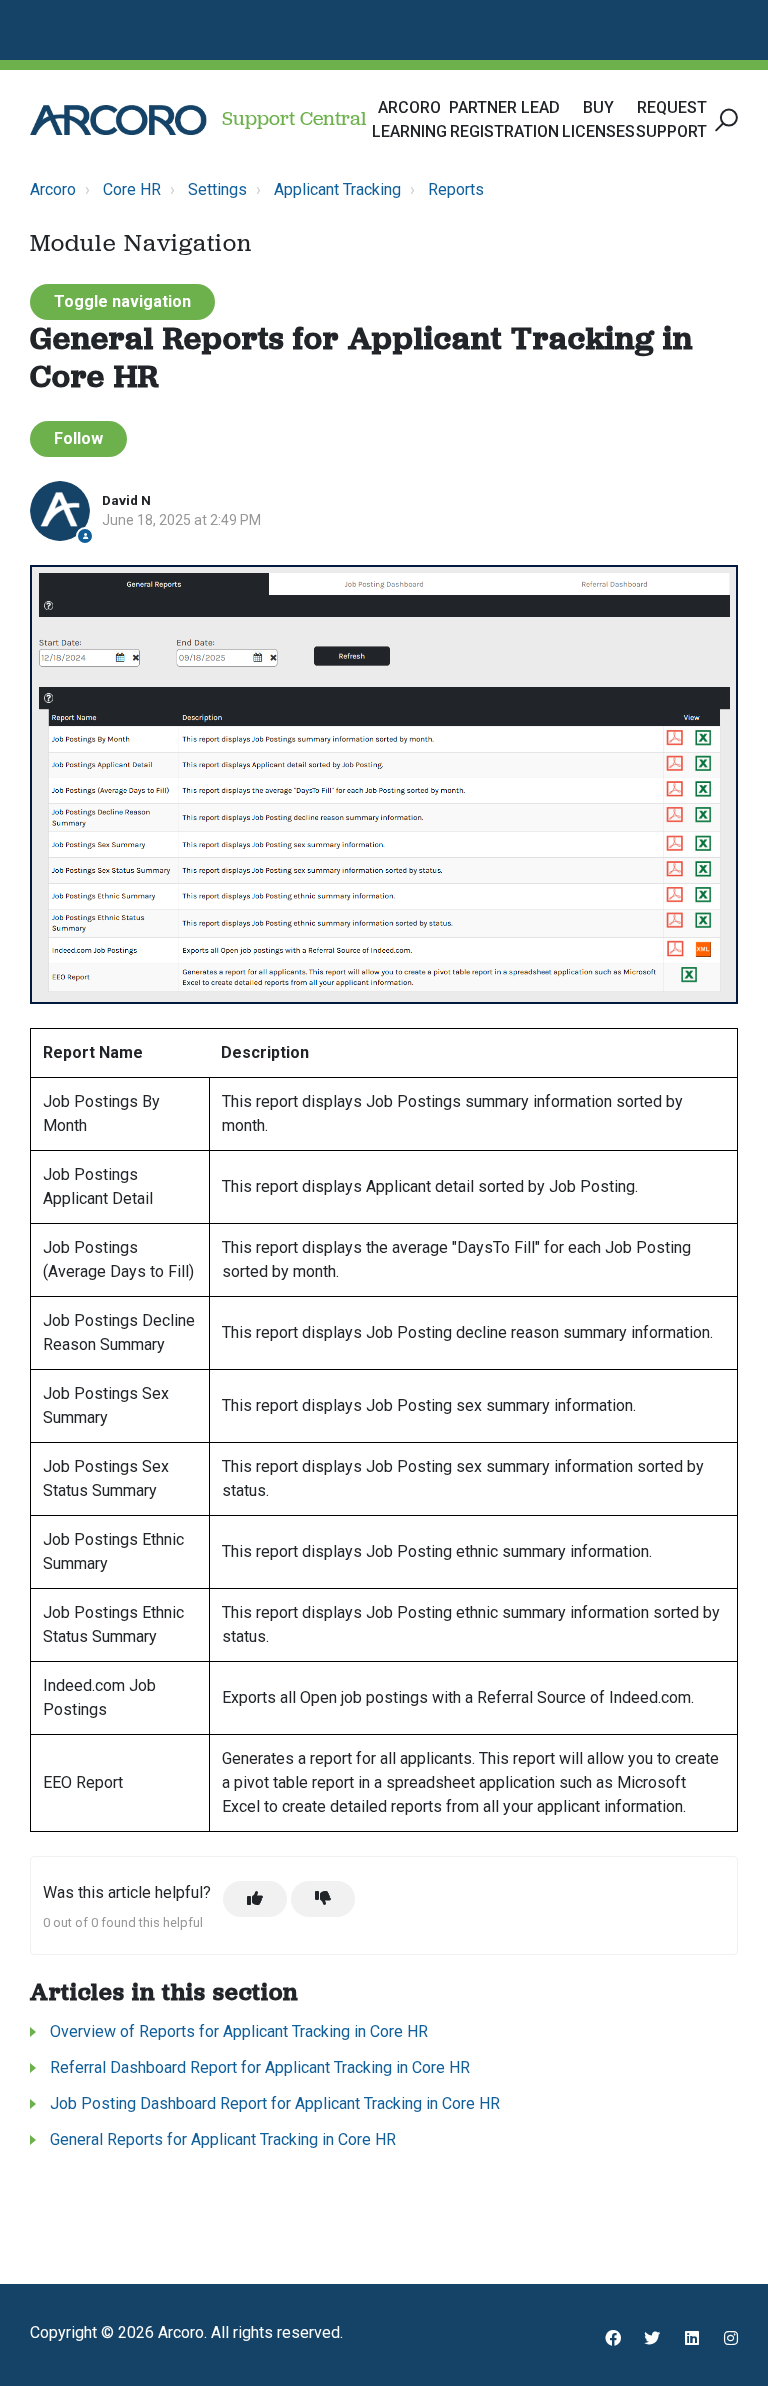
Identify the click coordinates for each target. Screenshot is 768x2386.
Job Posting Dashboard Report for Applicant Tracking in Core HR (275, 2103)
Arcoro (53, 189)
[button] (723, 120)
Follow (78, 438)
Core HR (132, 189)
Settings (217, 189)
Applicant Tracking (337, 189)
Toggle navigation (122, 301)
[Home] (118, 120)
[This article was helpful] (255, 1899)
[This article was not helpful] (323, 1899)
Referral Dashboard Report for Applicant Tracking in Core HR (260, 2067)
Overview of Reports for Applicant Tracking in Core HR (239, 2031)
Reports (456, 189)
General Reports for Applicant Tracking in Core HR (223, 2139)
